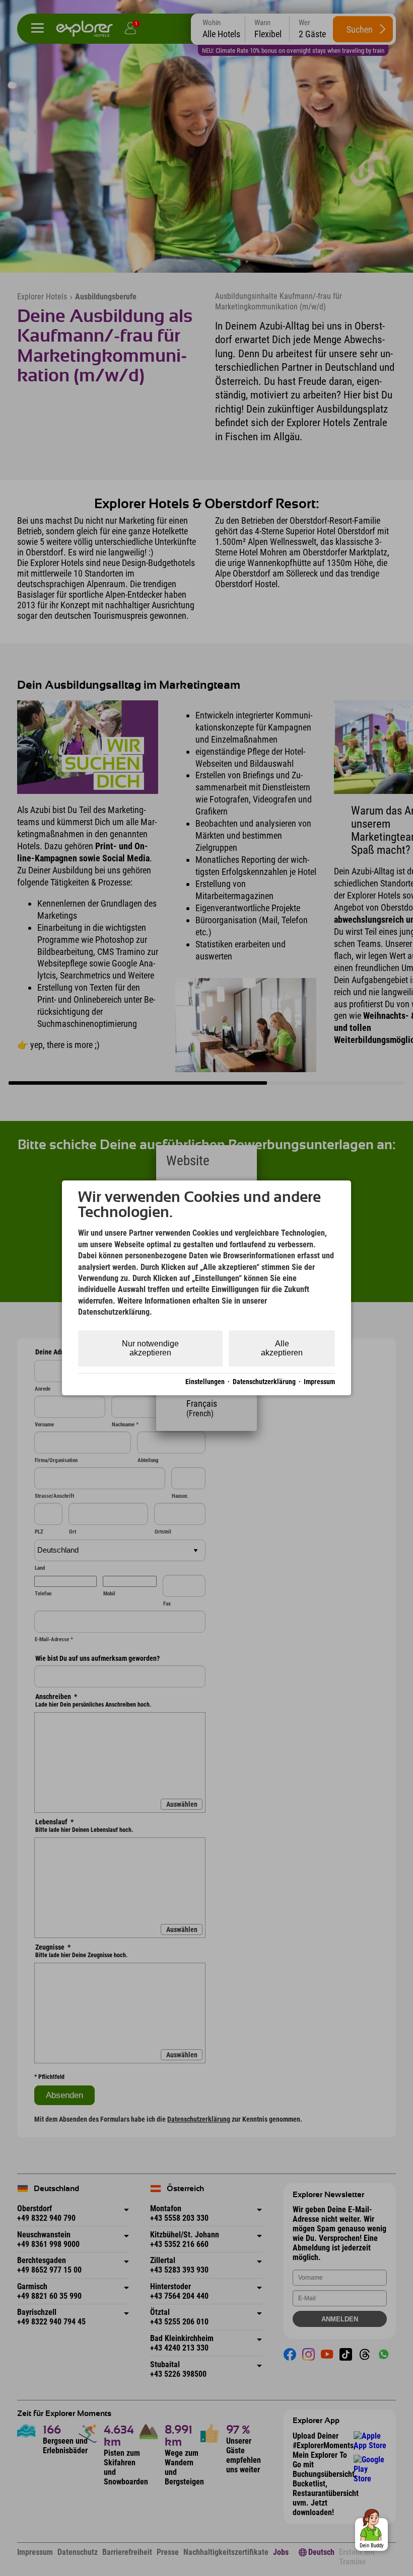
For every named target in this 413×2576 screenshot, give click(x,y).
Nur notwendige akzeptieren (150, 1348)
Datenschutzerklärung (264, 1382)
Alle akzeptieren (282, 1348)
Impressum (319, 1382)
